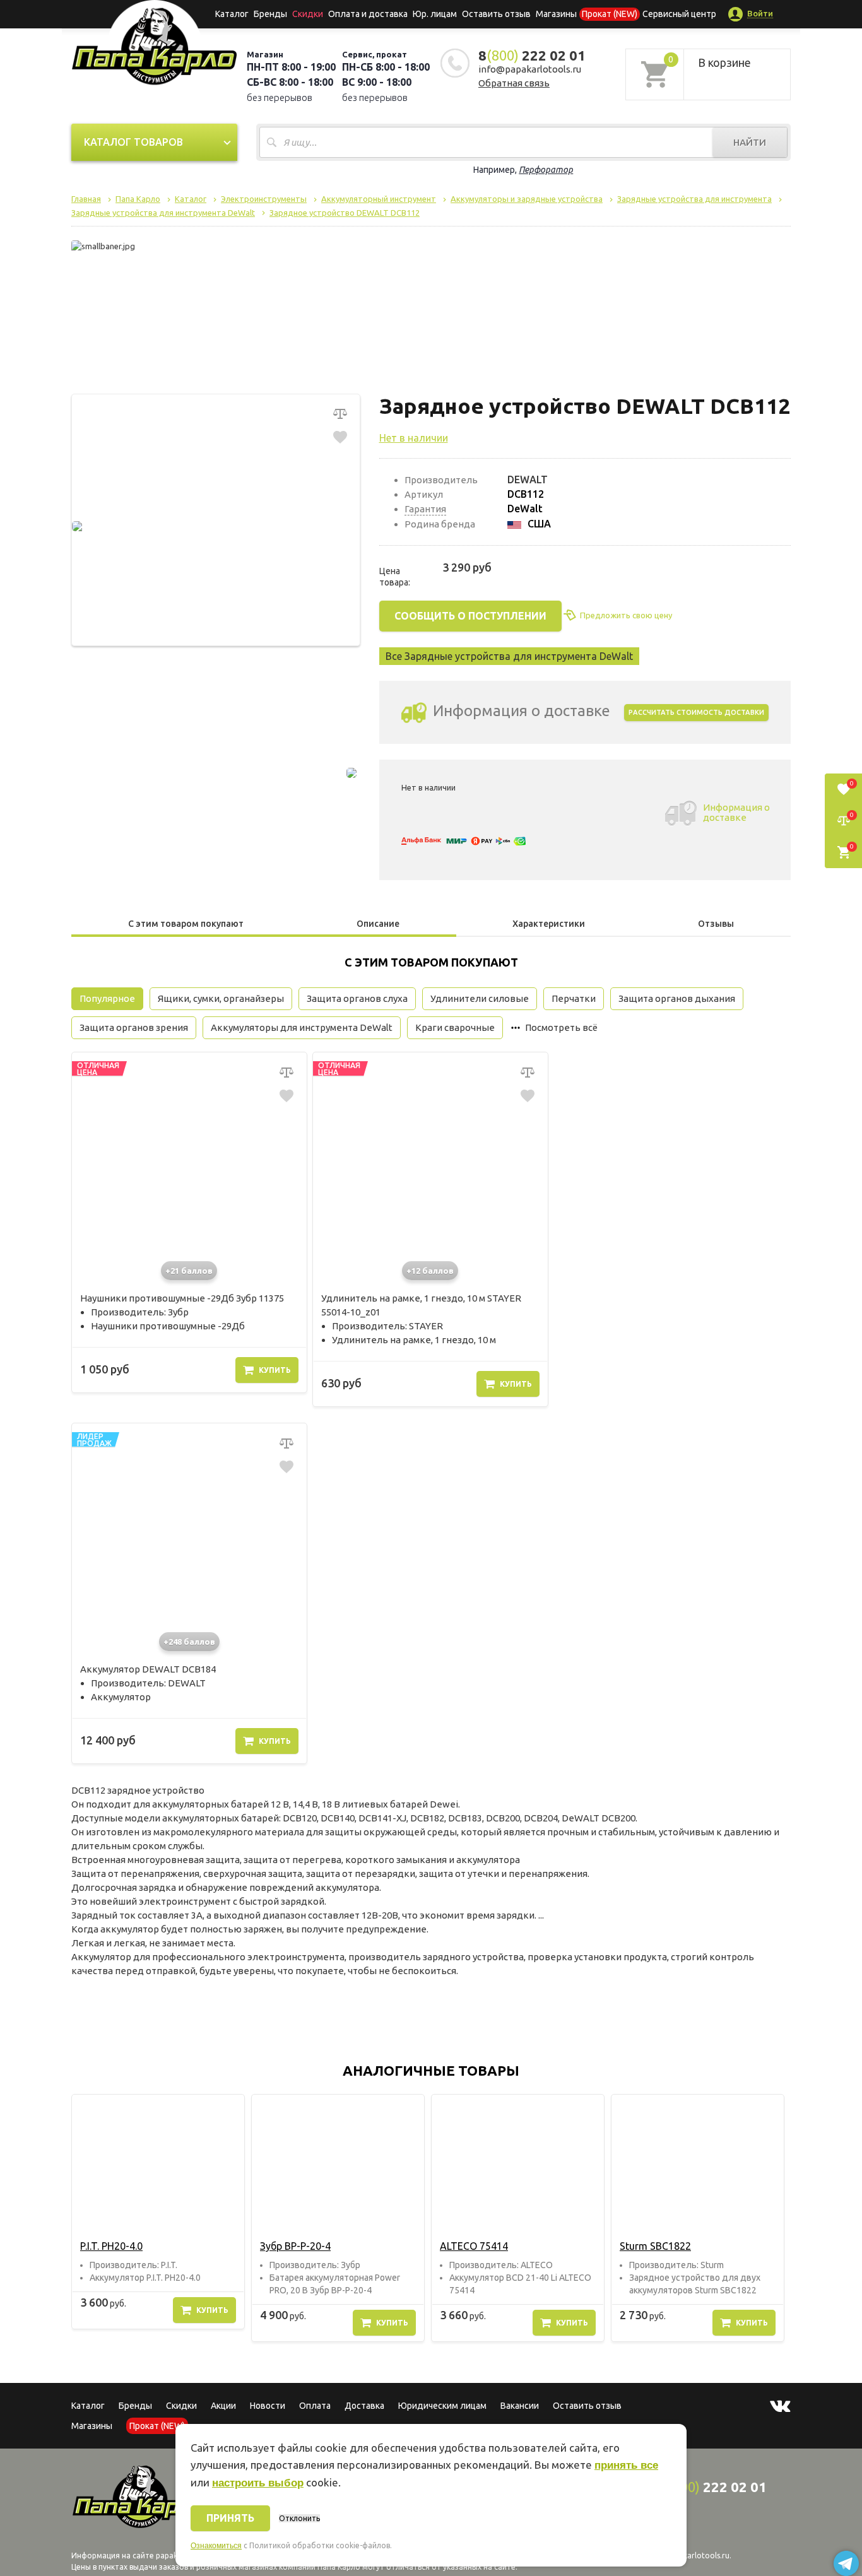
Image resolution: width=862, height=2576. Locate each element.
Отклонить (299, 2518)
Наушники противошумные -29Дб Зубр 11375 (182, 1298)
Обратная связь (514, 83)
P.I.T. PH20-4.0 (111, 2246)
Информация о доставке (736, 812)
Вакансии (520, 2406)
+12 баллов (430, 1271)
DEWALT (528, 479)
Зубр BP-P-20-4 (295, 2246)
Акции (223, 2406)
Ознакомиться (216, 2546)
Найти (750, 142)
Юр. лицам (435, 14)
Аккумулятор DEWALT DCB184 (148, 1669)
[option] (158, 2212)
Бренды (270, 14)
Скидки (181, 2406)
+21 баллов (189, 1271)
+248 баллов (189, 1642)
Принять (230, 2518)
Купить (275, 1370)
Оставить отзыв (496, 14)
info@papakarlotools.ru (530, 69)
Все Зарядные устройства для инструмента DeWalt (509, 656)
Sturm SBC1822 (655, 2246)
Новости (268, 2406)
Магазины (92, 2426)
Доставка (364, 2406)
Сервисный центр (679, 14)
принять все (626, 2465)
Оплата (315, 2406)
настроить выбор (258, 2483)
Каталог (232, 14)
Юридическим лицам (442, 2406)
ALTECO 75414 (474, 2246)
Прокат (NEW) (610, 14)
